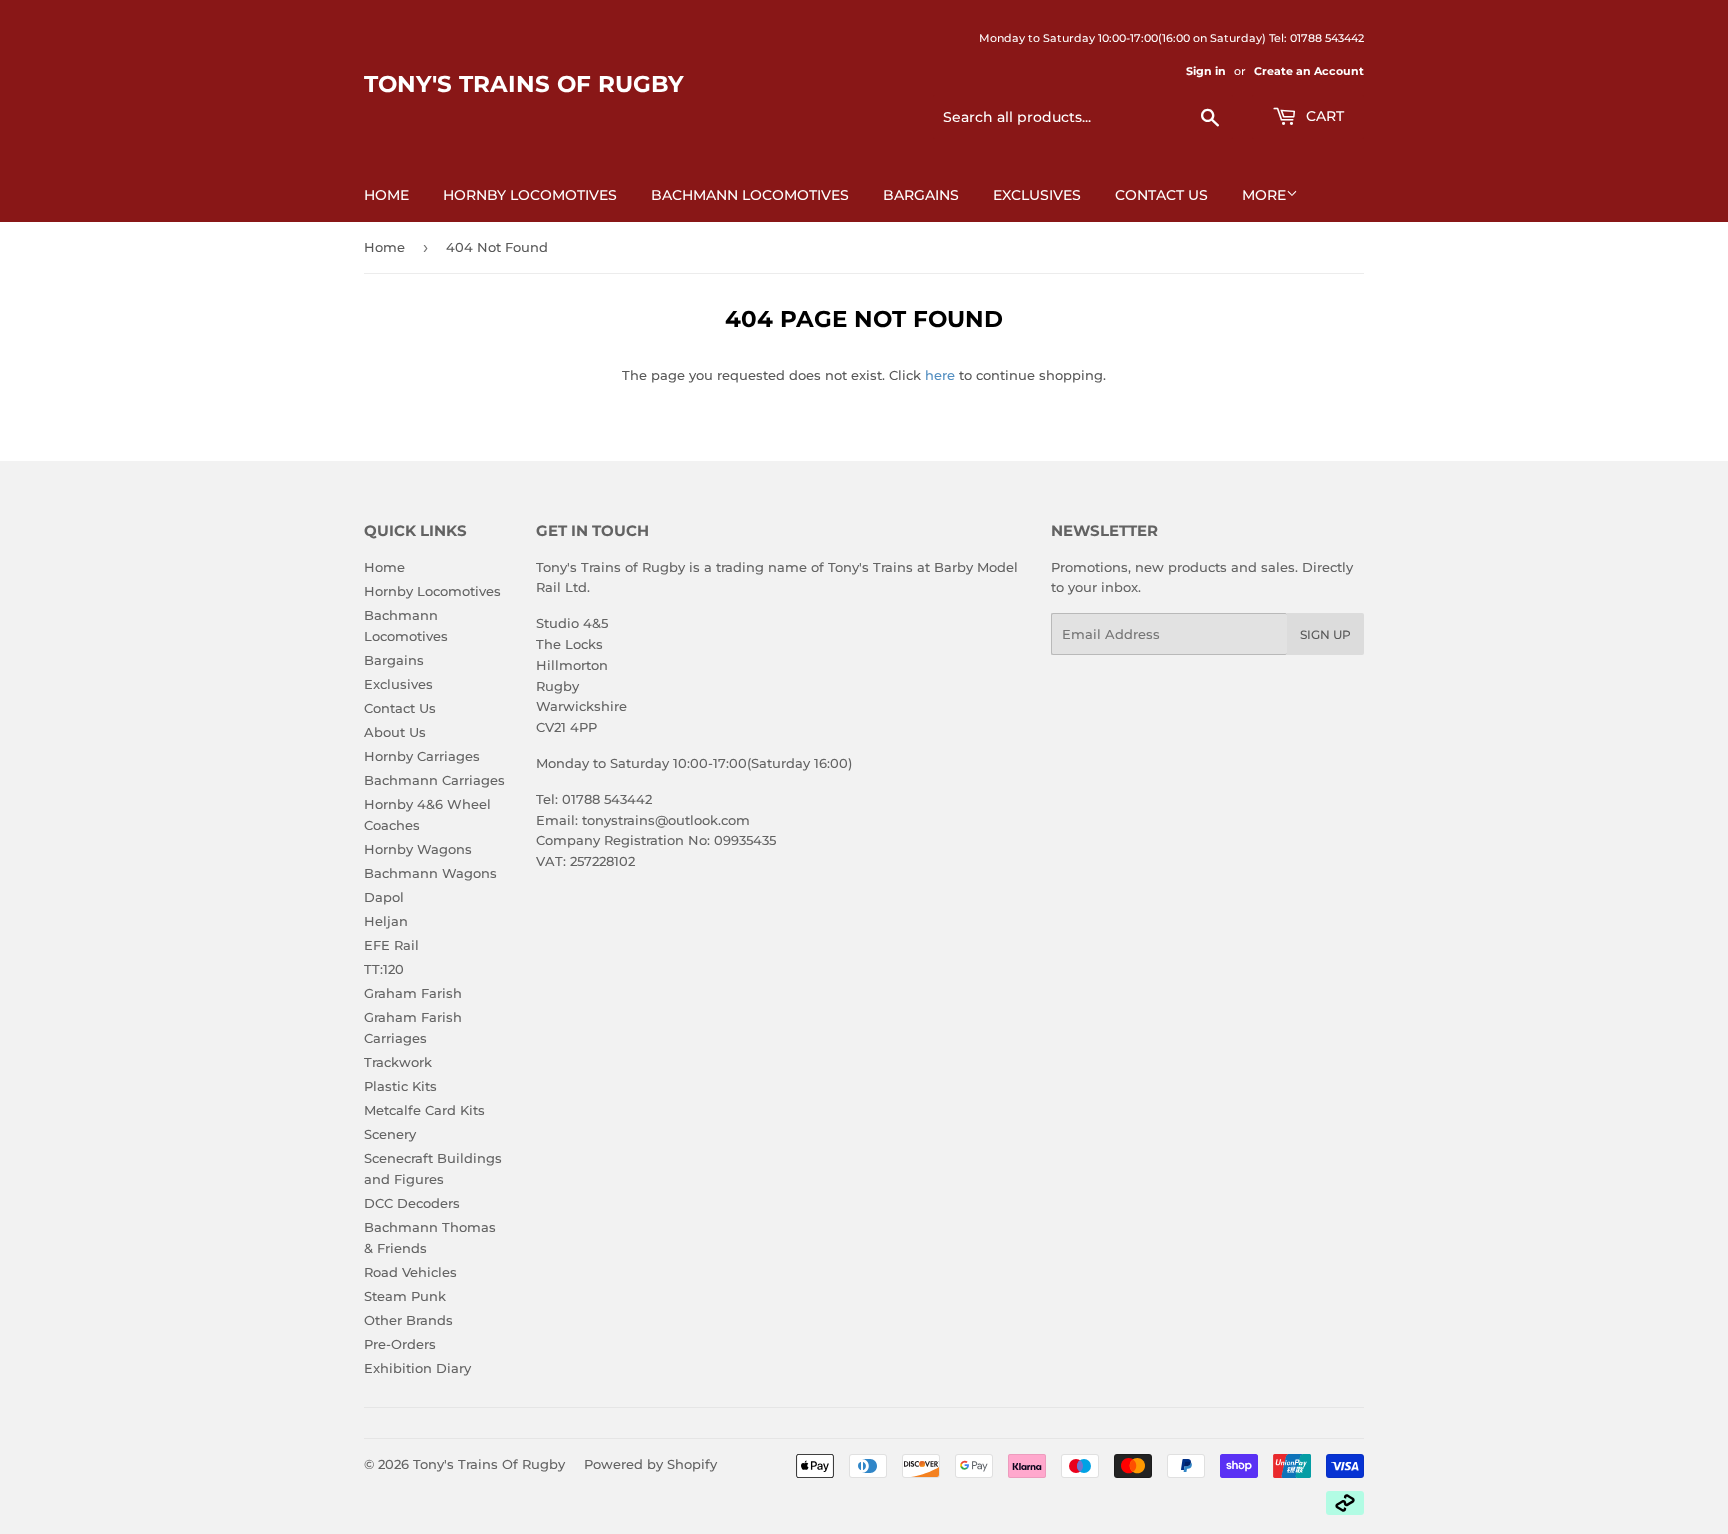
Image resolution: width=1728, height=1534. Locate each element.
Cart (1323, 116)
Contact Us (1161, 195)
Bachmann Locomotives (750, 195)
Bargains (921, 195)
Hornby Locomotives (530, 195)
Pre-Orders (400, 1344)
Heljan (386, 921)
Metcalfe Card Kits (424, 1110)
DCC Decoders (412, 1203)
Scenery (390, 1134)
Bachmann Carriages (434, 780)
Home (386, 195)
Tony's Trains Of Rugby (524, 84)
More (1264, 195)
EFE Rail (391, 945)
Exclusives (1037, 195)
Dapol (384, 897)
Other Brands (408, 1320)
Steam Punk (405, 1296)
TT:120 (384, 969)
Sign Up (1325, 634)
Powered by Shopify (650, 1464)
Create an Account (1309, 71)
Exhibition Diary (417, 1368)
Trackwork (398, 1062)
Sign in (1206, 71)
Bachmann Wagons (430, 873)
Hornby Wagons (418, 849)
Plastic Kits (400, 1086)
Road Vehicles (410, 1272)
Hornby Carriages (422, 756)
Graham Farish (413, 993)
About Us (395, 732)
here (940, 375)
